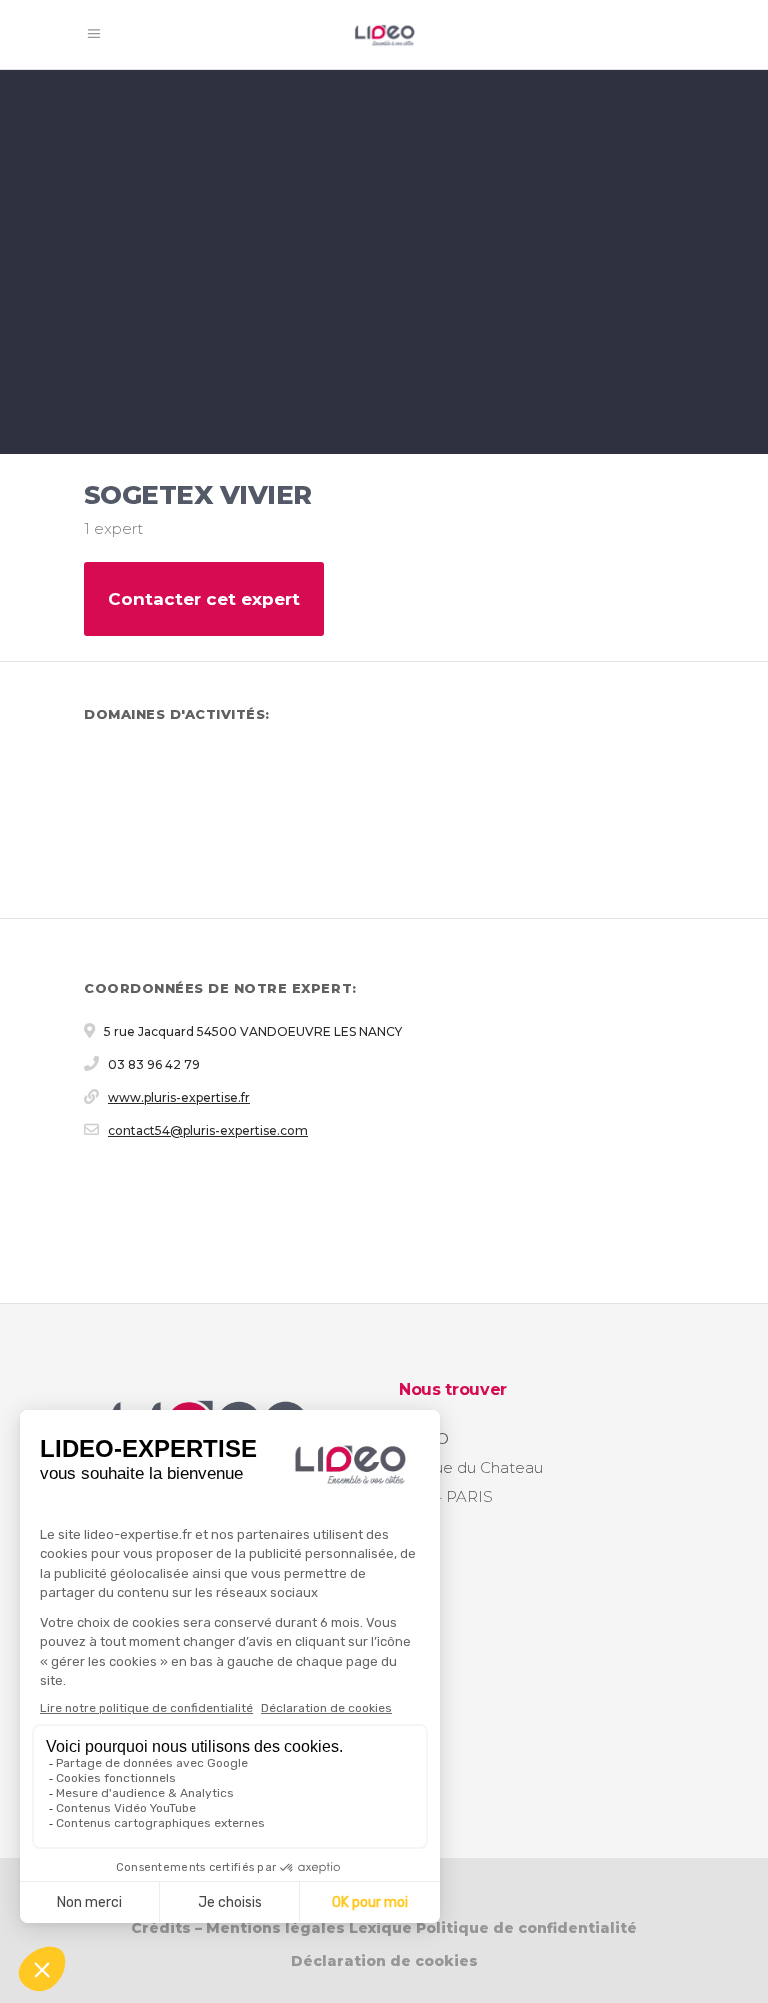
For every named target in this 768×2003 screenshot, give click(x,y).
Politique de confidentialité (526, 1928)
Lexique (380, 1928)
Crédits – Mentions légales (238, 1928)
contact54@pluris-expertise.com (208, 1130)
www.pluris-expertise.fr (179, 1097)
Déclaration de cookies (384, 1961)
